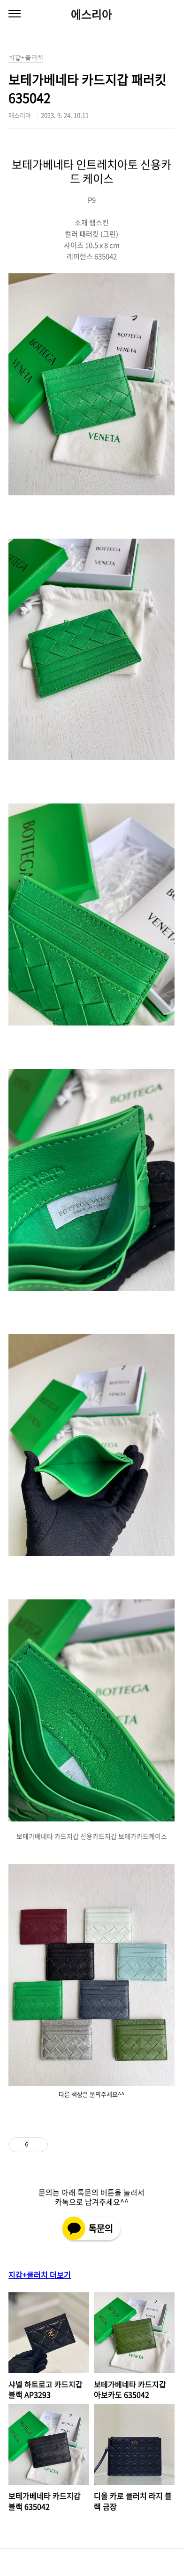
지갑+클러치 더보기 (40, 2274)
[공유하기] (37, 2145)
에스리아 (91, 14)
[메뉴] (15, 14)
